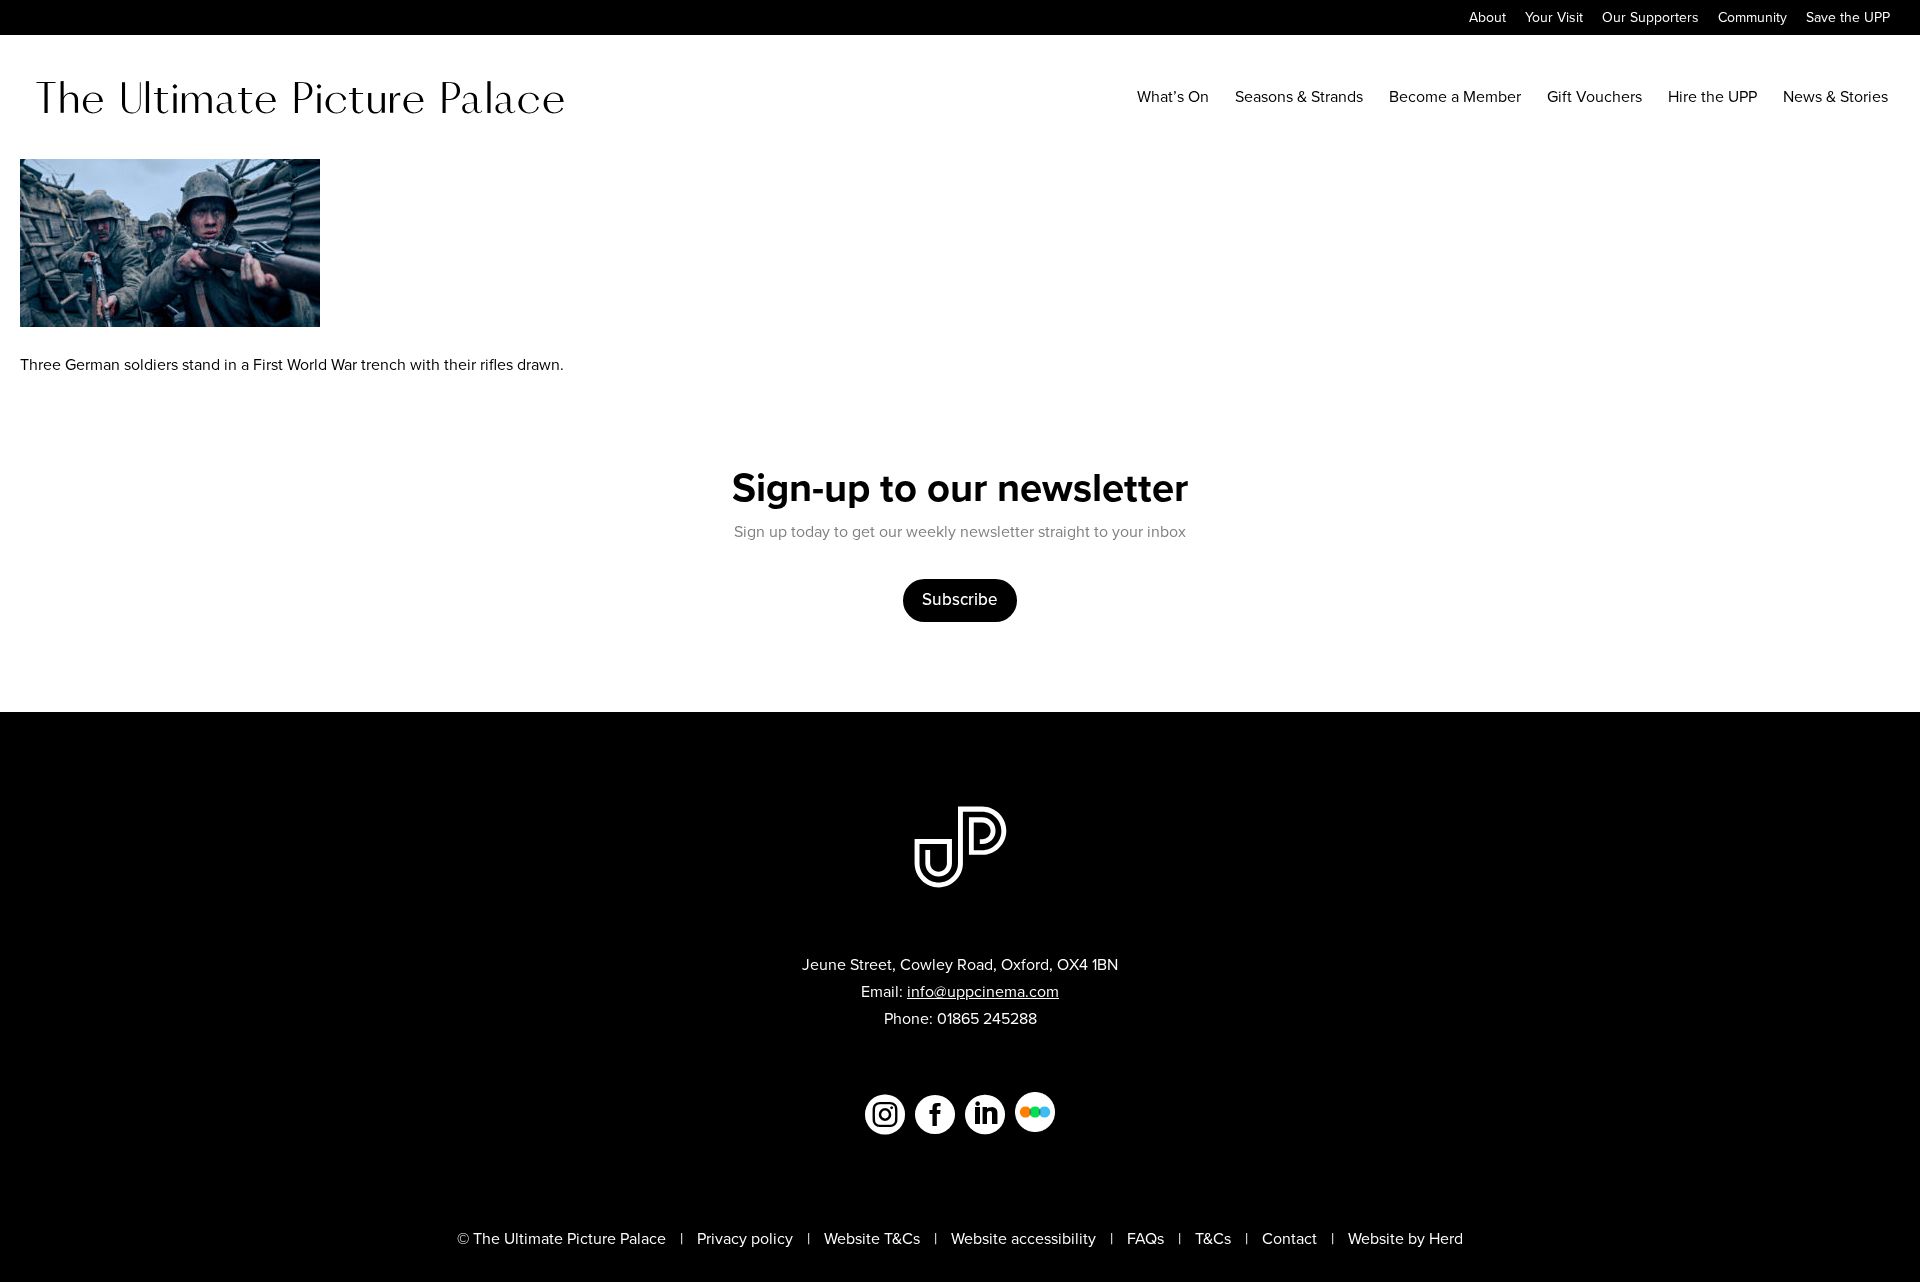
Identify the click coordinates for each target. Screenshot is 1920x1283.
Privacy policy (745, 1238)
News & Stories (1835, 99)
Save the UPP (1848, 19)
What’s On (1173, 99)
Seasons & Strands (1299, 99)
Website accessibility (1023, 1238)
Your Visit (1554, 19)
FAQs (1145, 1238)
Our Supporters (1650, 19)
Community (1752, 19)
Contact (1289, 1238)
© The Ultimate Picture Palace (561, 1238)
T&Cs (1213, 1238)
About (1487, 19)
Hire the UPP (1712, 99)
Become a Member (1455, 99)
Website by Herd (1405, 1238)
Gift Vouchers (1594, 99)
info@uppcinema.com (983, 991)
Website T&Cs (872, 1238)
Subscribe (960, 599)
